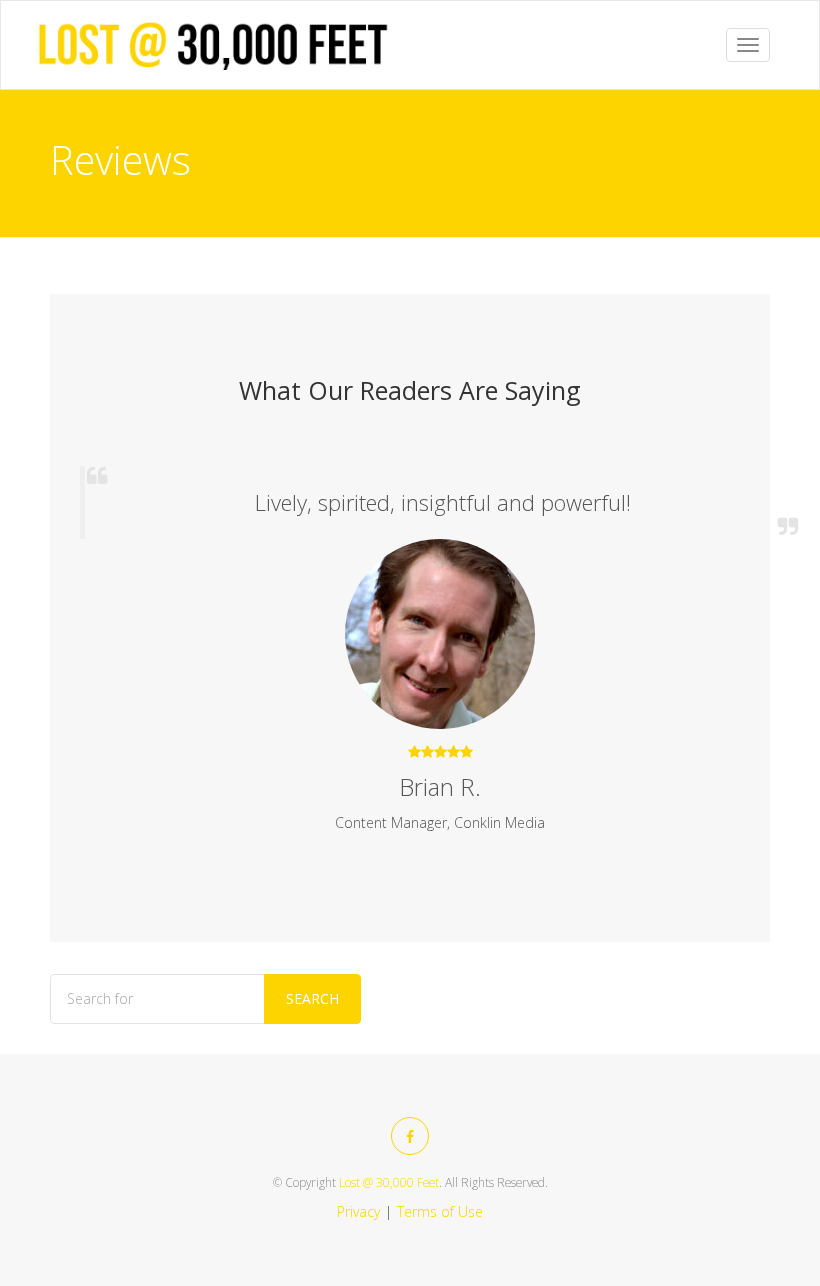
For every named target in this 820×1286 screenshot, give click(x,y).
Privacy (358, 1211)
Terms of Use (440, 1211)
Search (312, 998)
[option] (440, 662)
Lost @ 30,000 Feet (389, 1182)
